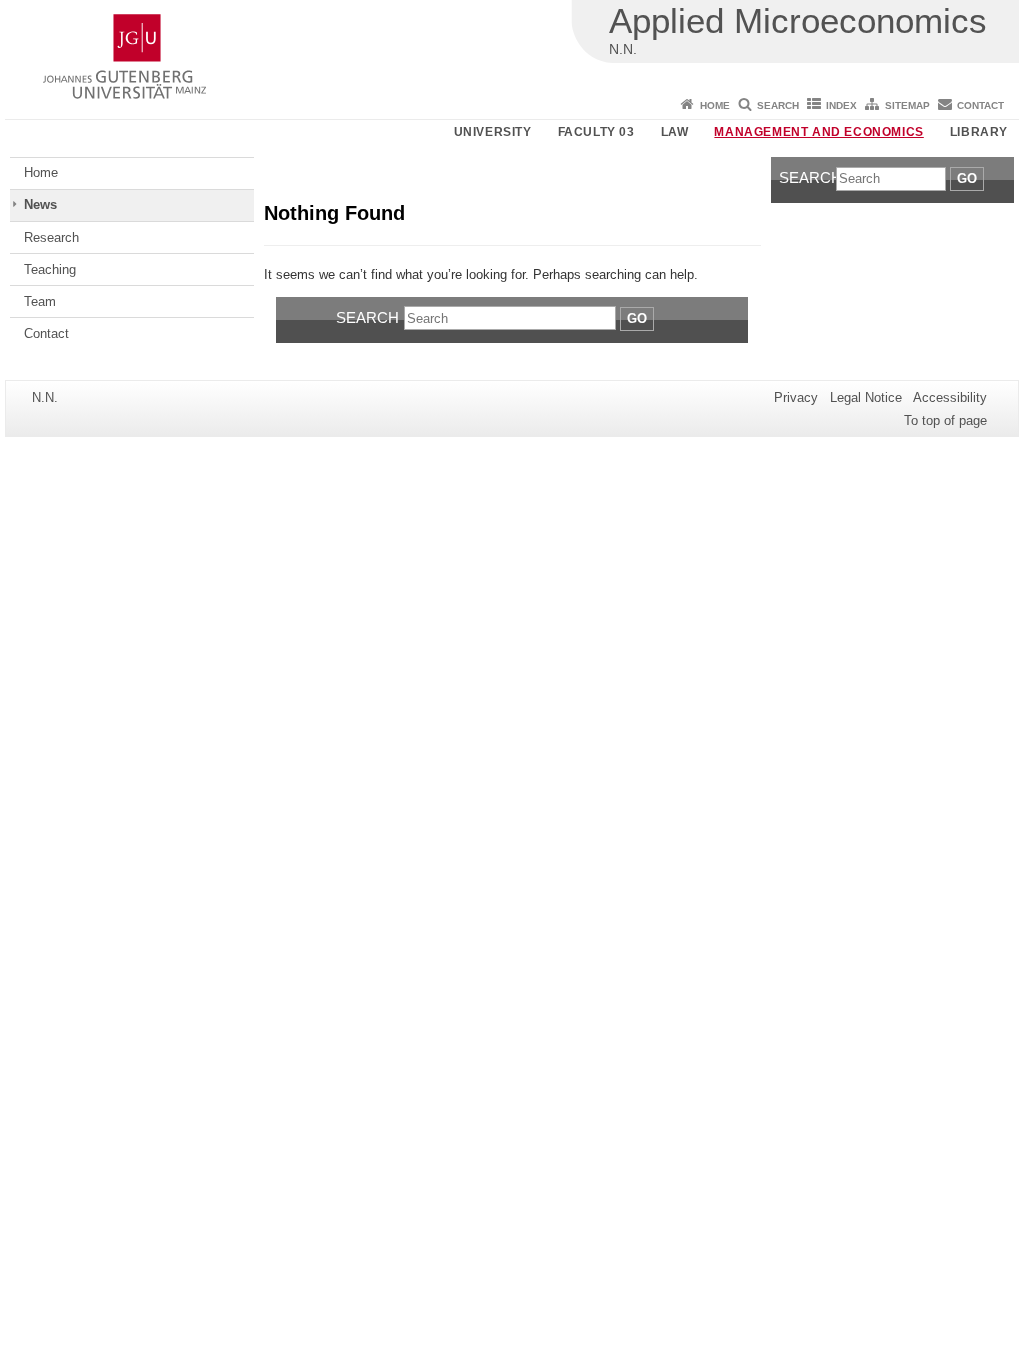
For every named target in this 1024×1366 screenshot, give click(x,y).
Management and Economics (818, 132)
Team (40, 301)
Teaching (50, 269)
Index (841, 105)
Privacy (796, 397)
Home (715, 105)
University (493, 132)
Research (51, 237)
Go (637, 318)
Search (778, 105)
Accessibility (950, 397)
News (40, 204)
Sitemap (907, 105)
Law (675, 132)
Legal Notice (866, 397)
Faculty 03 (596, 132)
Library (979, 132)
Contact (980, 105)
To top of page (945, 420)
